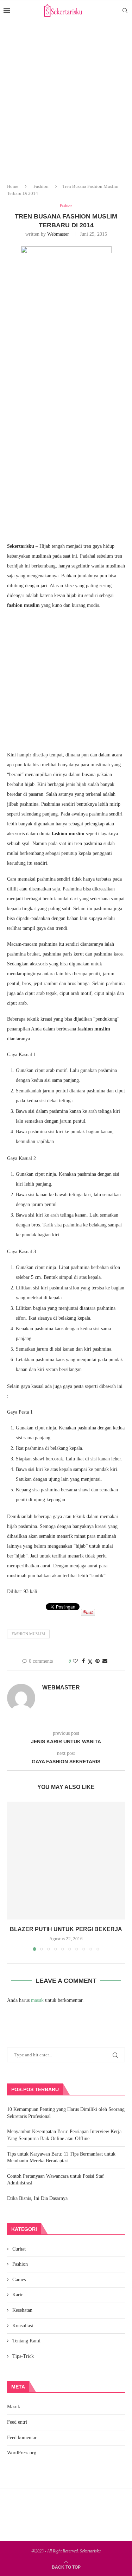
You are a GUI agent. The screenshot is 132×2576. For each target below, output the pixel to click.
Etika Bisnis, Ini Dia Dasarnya (37, 2198)
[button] (13, 1876)
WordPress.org (22, 2453)
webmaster (58, 234)
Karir (18, 2295)
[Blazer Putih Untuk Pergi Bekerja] (66, 1861)
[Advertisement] (66, 108)
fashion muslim (28, 1634)
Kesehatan (22, 2310)
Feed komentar (22, 2438)
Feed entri (17, 2422)
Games (19, 2280)
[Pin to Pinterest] (98, 1661)
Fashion (41, 186)
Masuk (14, 2407)
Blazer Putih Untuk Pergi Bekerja (66, 1929)
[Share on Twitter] (90, 1662)
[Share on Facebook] (83, 1661)
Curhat (19, 2249)
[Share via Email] (105, 1661)
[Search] (125, 11)
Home (13, 186)
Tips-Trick (23, 2356)
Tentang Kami (26, 2341)
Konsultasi (23, 2326)
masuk (37, 2000)
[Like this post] (75, 1661)
